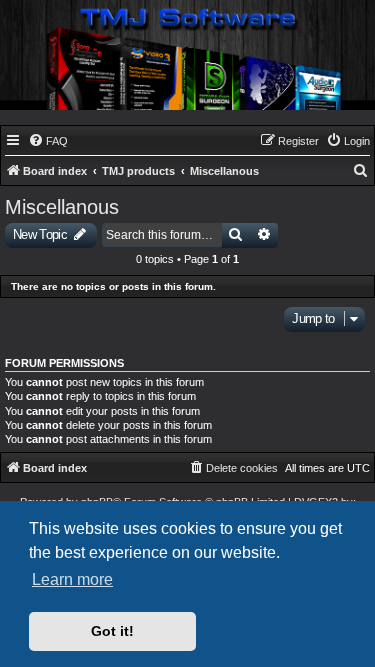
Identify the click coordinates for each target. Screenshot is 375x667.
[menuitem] (48, 141)
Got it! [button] (112, 631)
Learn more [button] (72, 579)
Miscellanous (62, 207)
